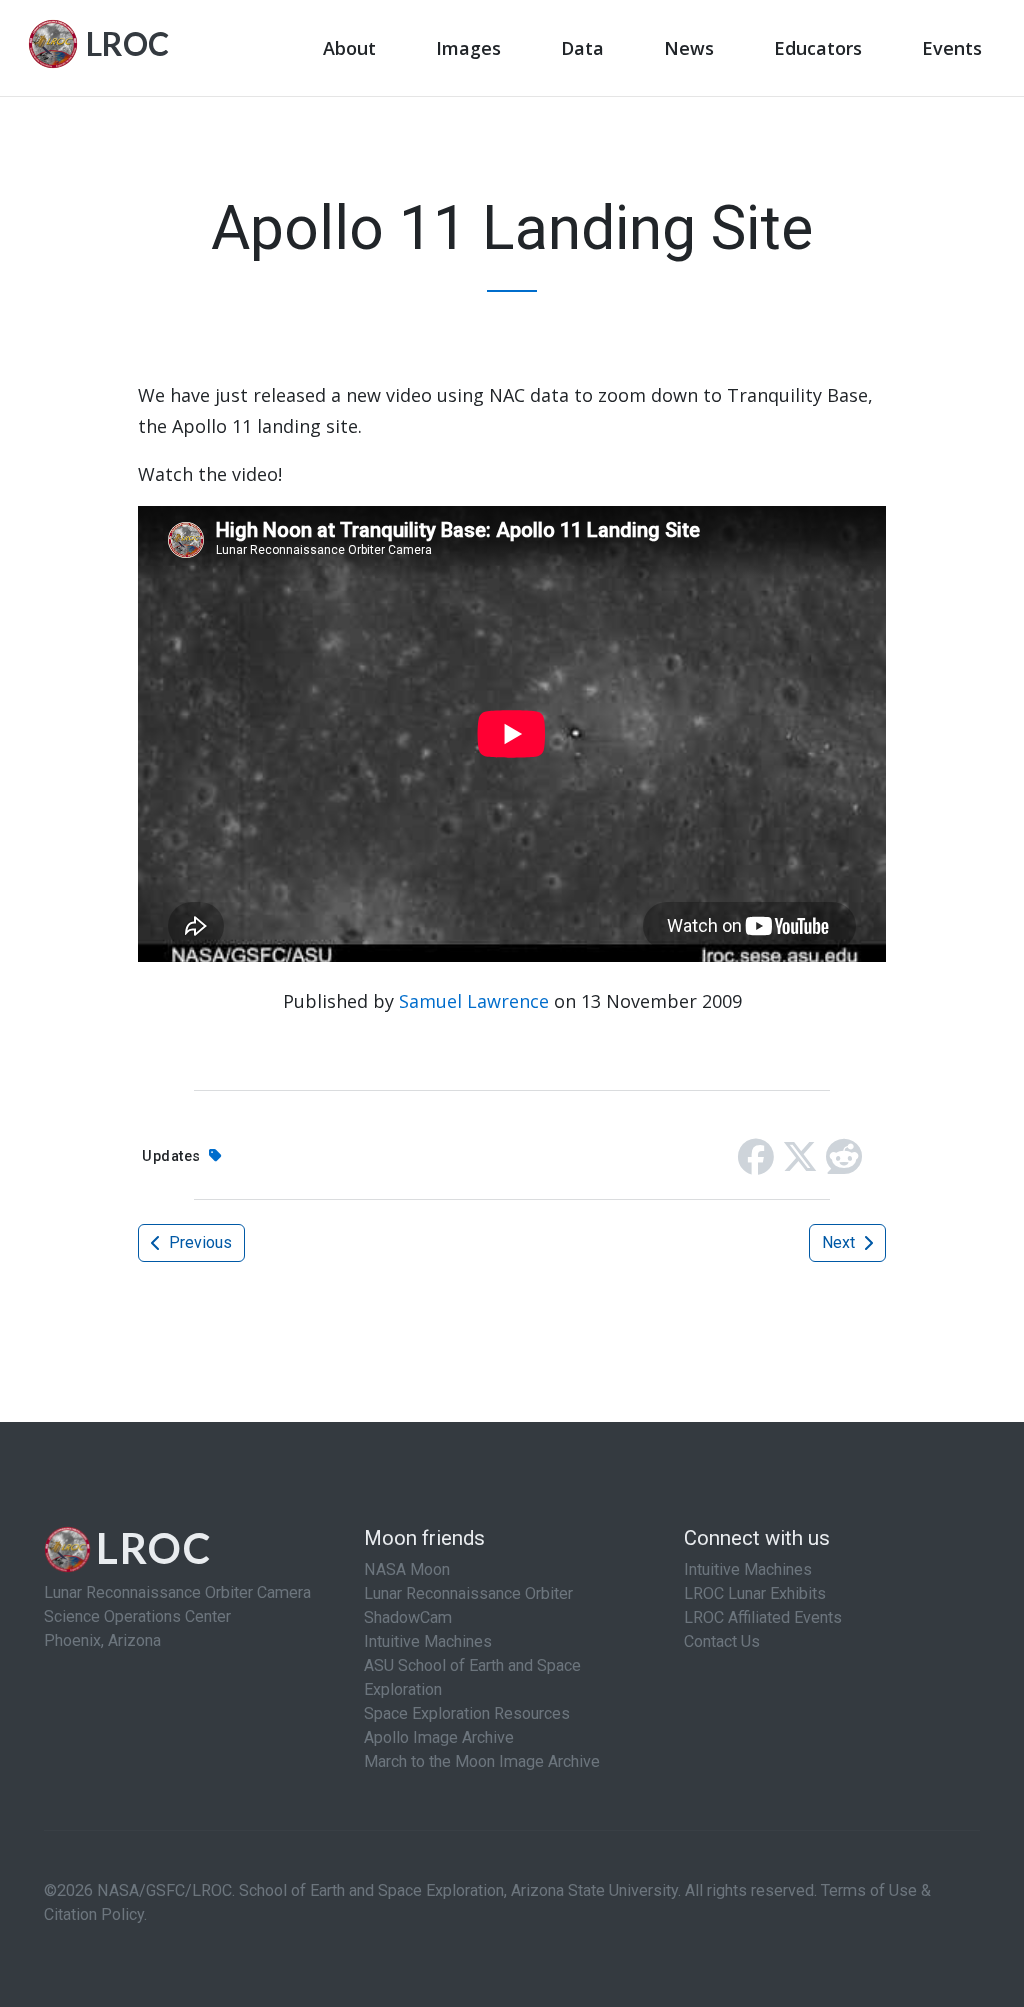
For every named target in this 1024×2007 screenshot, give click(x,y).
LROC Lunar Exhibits (755, 1593)
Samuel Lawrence (474, 1001)
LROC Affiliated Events (763, 1617)
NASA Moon (407, 1569)
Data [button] (582, 48)
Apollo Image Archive (439, 1737)
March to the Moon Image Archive (482, 1761)
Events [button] (952, 48)
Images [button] (468, 48)
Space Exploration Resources (467, 1713)
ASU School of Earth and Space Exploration (472, 1677)
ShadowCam (408, 1617)
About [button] (349, 48)
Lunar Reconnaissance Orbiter (468, 1593)
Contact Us (722, 1641)
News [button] (689, 48)
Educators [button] (818, 48)
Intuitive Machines (428, 1641)
